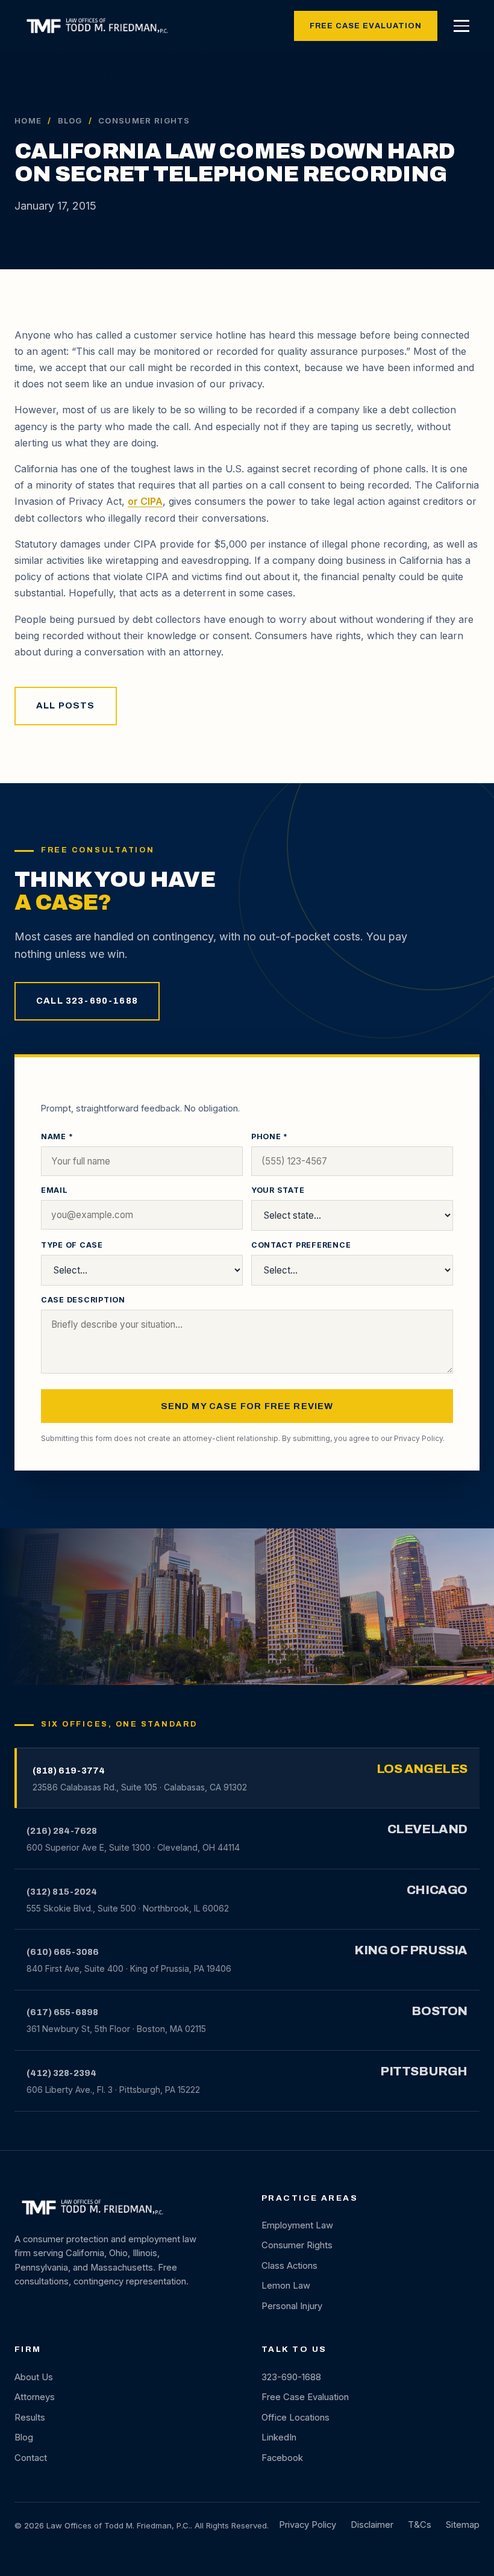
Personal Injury (292, 2306)
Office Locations (295, 2418)
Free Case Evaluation (366, 26)
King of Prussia (411, 1950)
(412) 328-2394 (61, 2073)
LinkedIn (279, 2437)
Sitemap (463, 2525)
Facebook (282, 2458)
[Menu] (461, 26)
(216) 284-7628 (62, 1831)
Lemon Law (286, 2286)
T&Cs (420, 2525)
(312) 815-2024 (62, 1892)
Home (28, 120)
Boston (439, 2011)
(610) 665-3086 (63, 1952)
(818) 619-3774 (69, 1771)
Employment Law (297, 2225)
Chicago (437, 1890)
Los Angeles (422, 1769)
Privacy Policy (418, 1438)
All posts (66, 705)
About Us (34, 2377)
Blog (70, 120)
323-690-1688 (291, 2377)
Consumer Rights (297, 2245)
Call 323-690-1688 (87, 1001)
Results (30, 2418)
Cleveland (427, 1829)
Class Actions (289, 2266)
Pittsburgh (424, 2071)
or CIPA (145, 501)
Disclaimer (372, 2525)
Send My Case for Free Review (247, 1406)
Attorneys (35, 2397)
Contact (31, 2458)
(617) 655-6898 (62, 2012)
